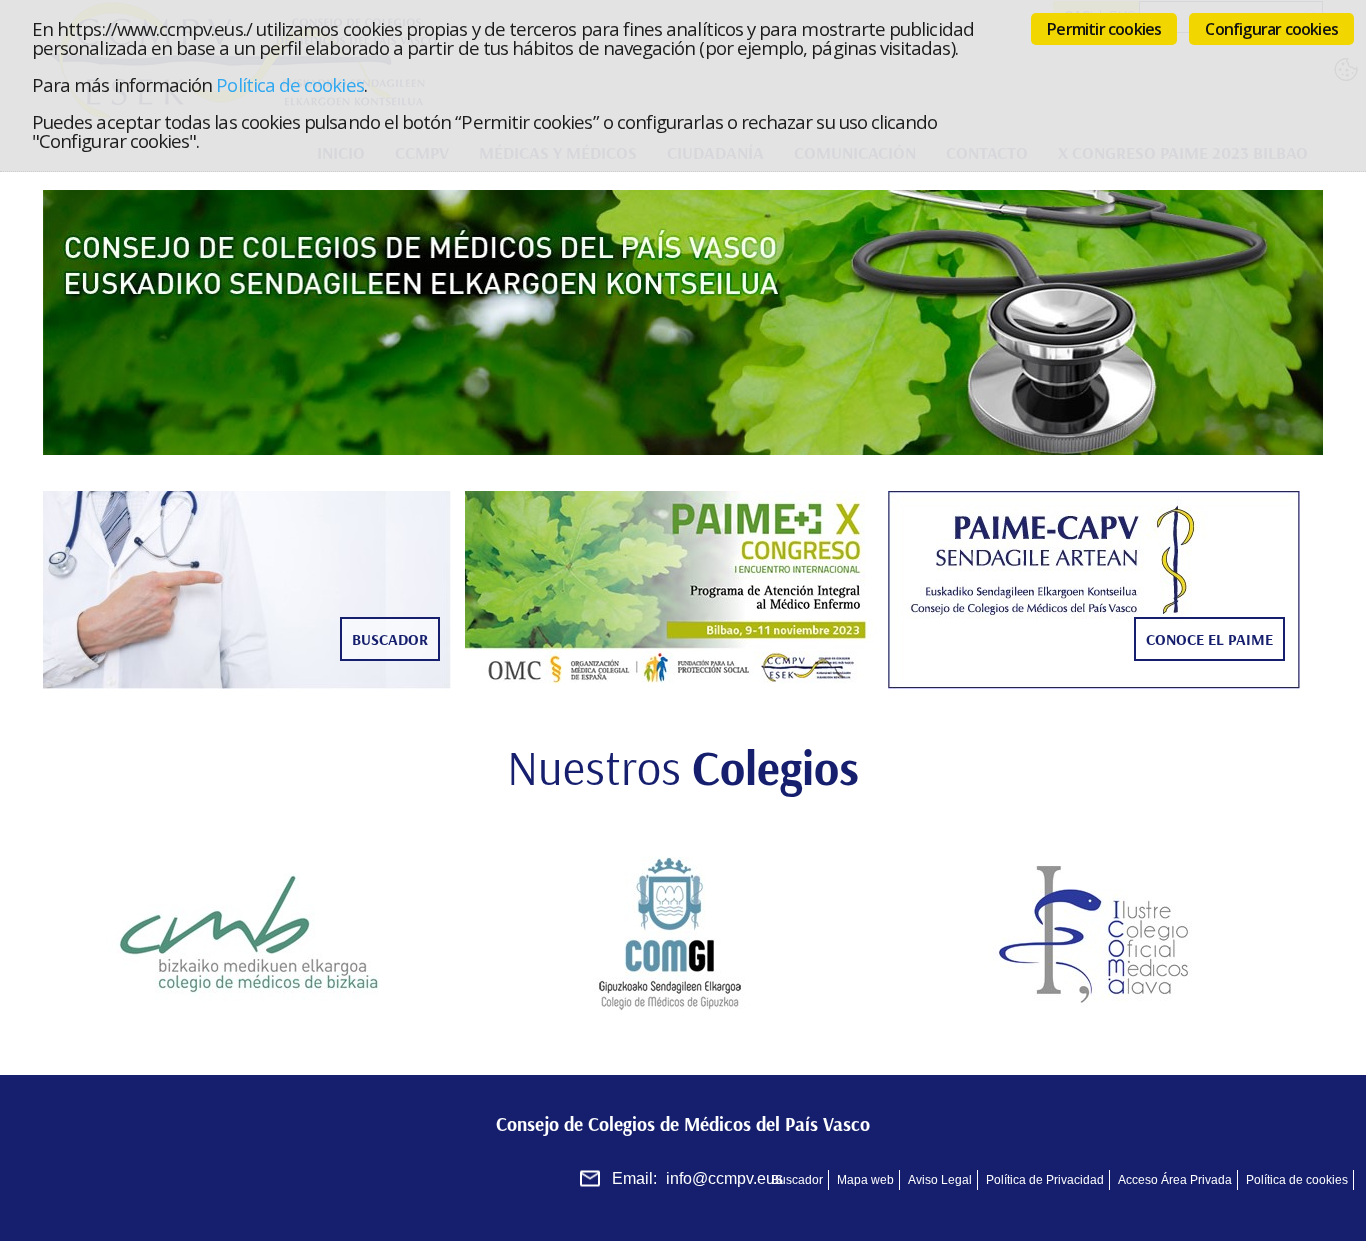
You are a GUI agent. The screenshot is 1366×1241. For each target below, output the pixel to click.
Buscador (390, 639)
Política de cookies (289, 84)
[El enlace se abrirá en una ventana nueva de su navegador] (254, 934)
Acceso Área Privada (1175, 1180)
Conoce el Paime (1209, 639)
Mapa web (865, 1180)
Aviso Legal (940, 1180)
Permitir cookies (1104, 29)
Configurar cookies (1271, 29)
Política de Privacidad (1045, 1180)
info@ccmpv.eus (724, 1178)
